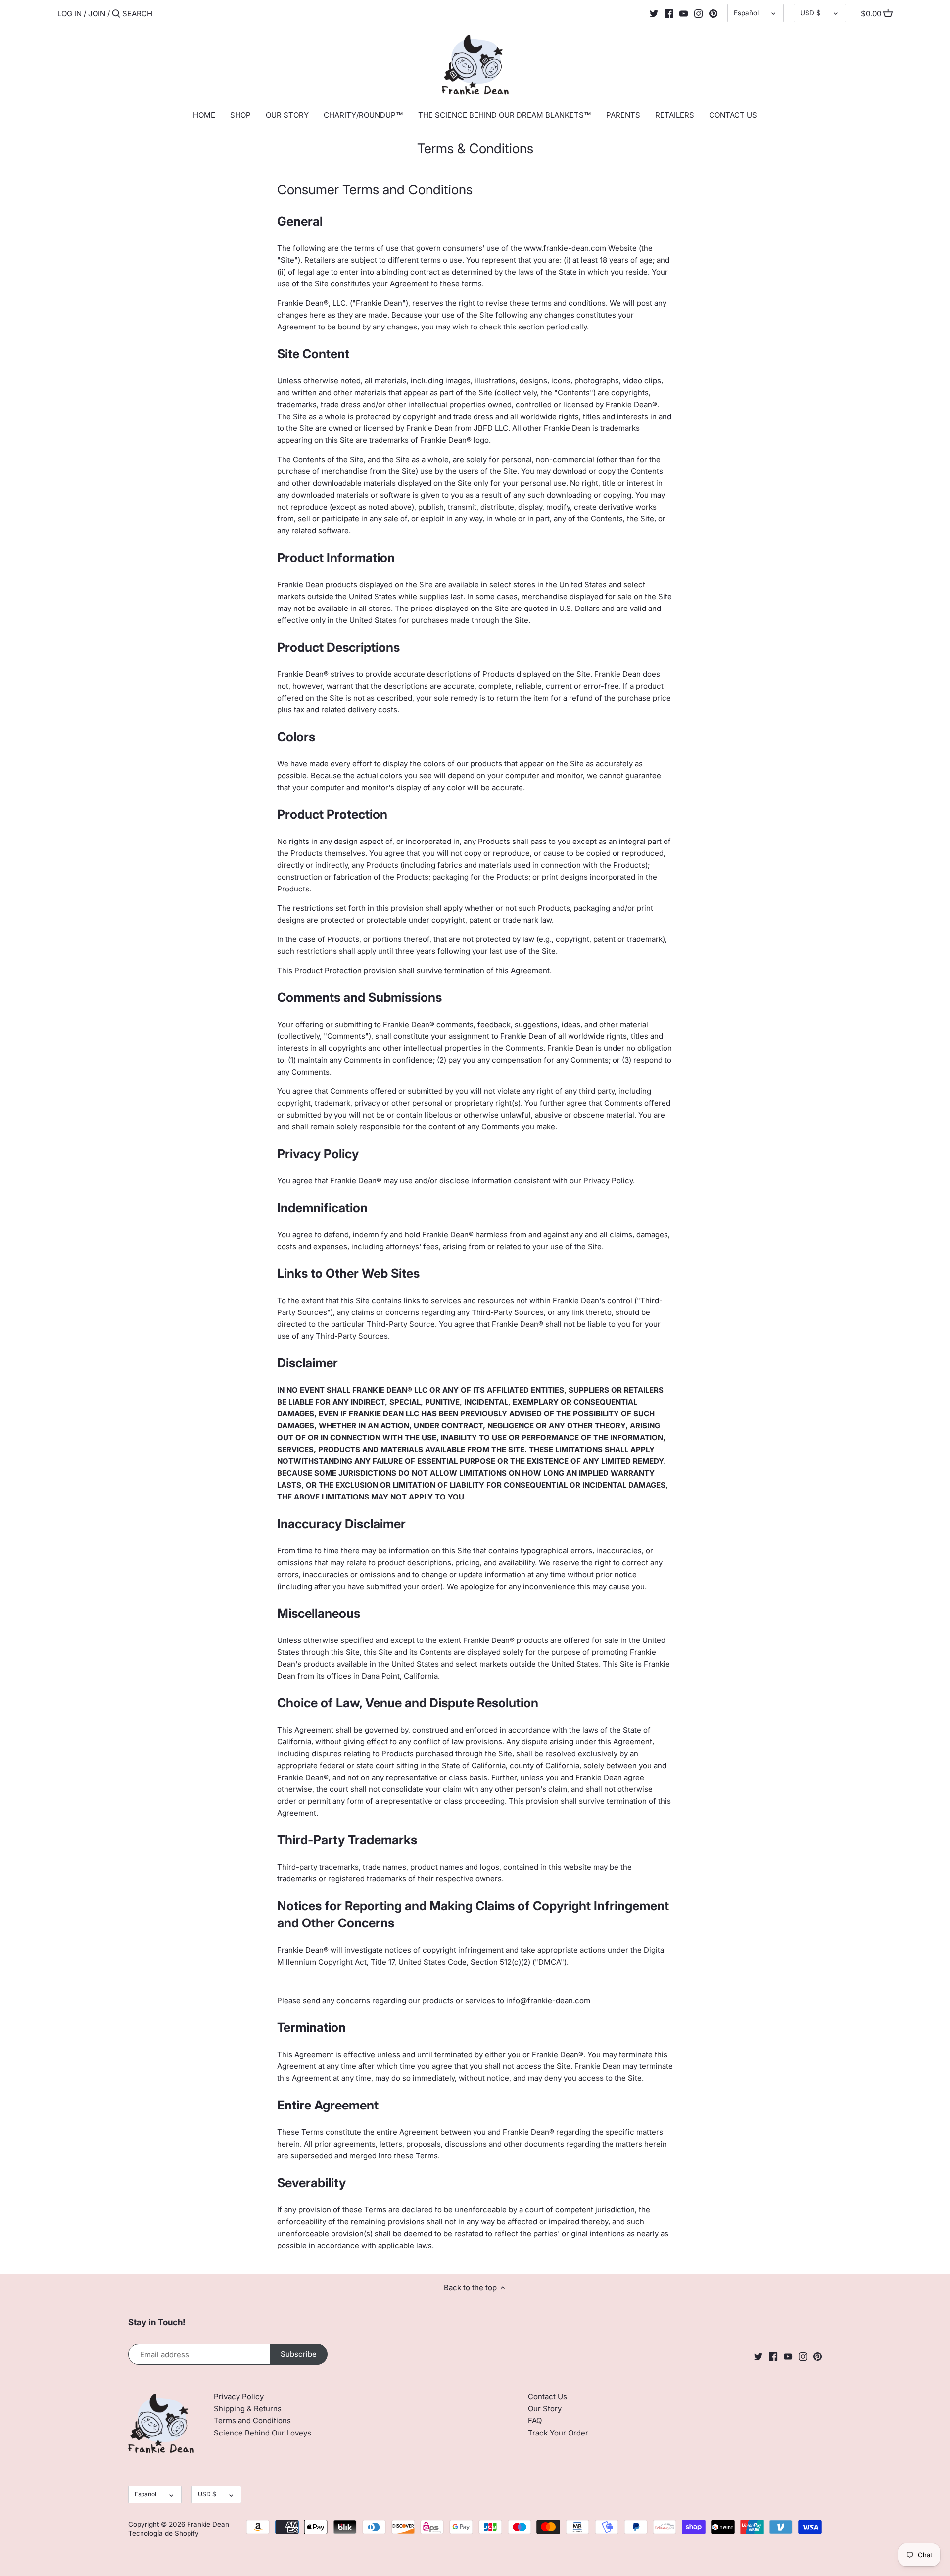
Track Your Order (558, 2433)
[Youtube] (684, 13)
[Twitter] (654, 13)
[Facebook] (669, 13)
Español (746, 13)
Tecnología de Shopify (164, 2533)
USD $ (810, 13)
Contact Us (547, 2397)
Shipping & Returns (248, 2409)
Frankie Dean (208, 2524)
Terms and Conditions (252, 2420)
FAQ (535, 2420)
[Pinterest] (713, 13)
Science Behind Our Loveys (262, 2433)
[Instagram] (698, 13)
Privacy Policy (239, 2397)
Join (97, 14)
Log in (70, 14)
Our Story (545, 2409)
